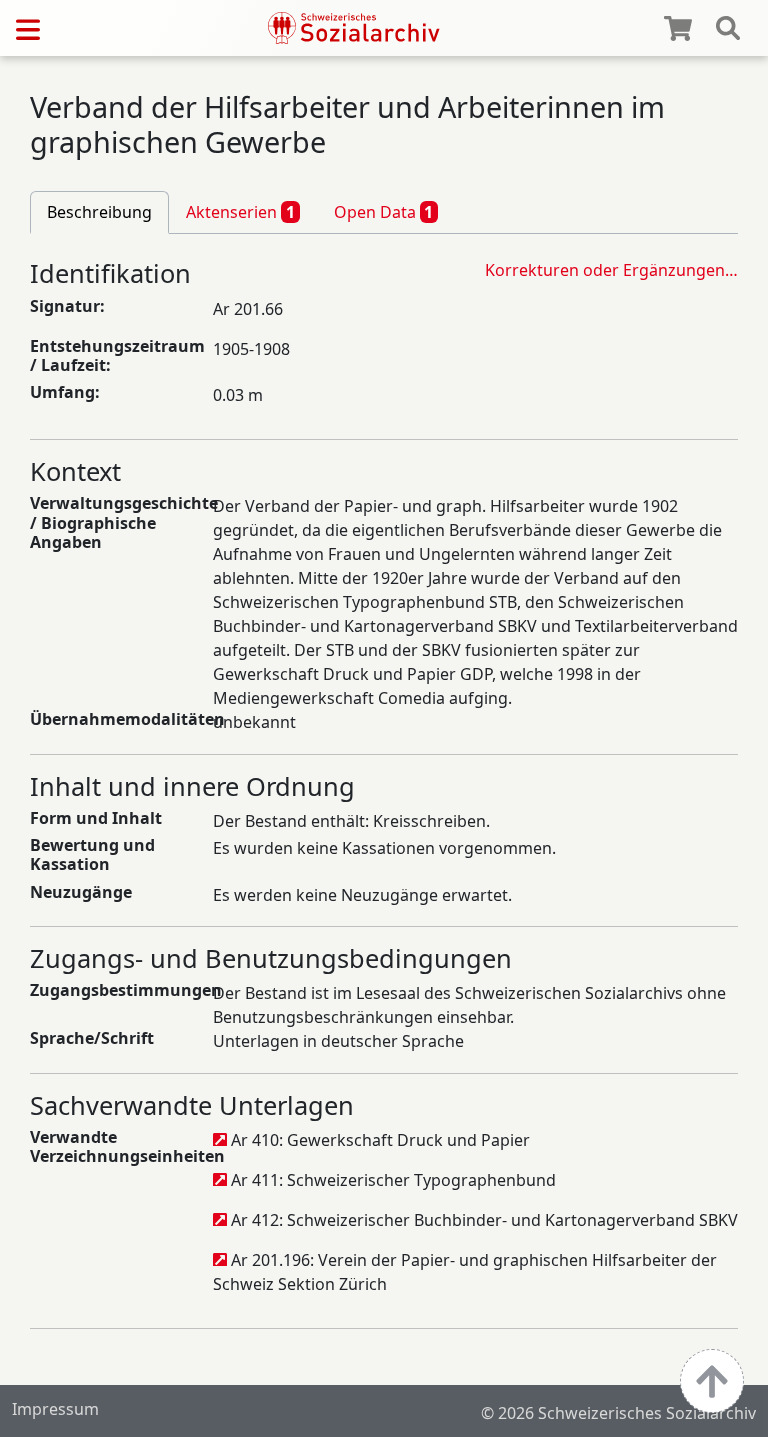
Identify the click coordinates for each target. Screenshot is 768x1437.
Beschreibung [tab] (99, 212)
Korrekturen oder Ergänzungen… (611, 270)
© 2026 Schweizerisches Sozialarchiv (618, 1413)
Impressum (55, 1409)
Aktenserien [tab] (240, 212)
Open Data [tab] (384, 212)
